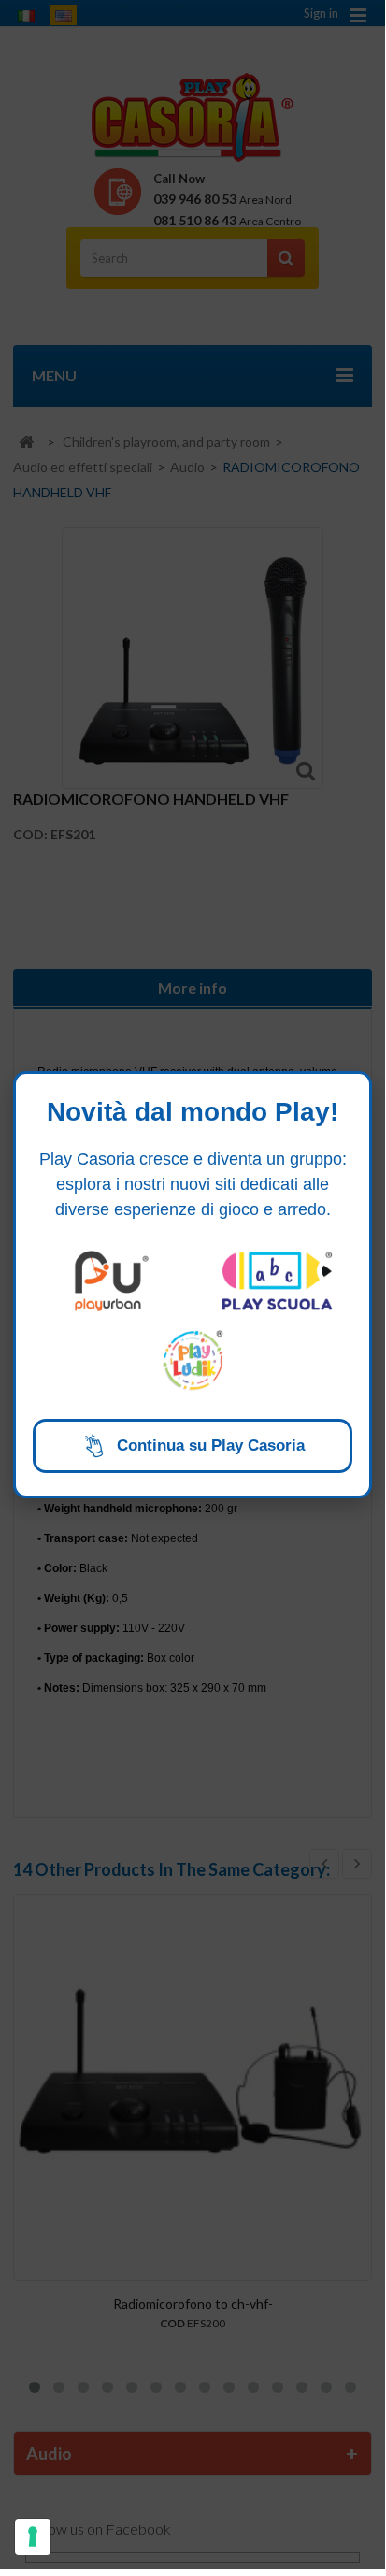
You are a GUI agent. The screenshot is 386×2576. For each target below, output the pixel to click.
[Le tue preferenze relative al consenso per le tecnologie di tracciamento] (33, 2537)
